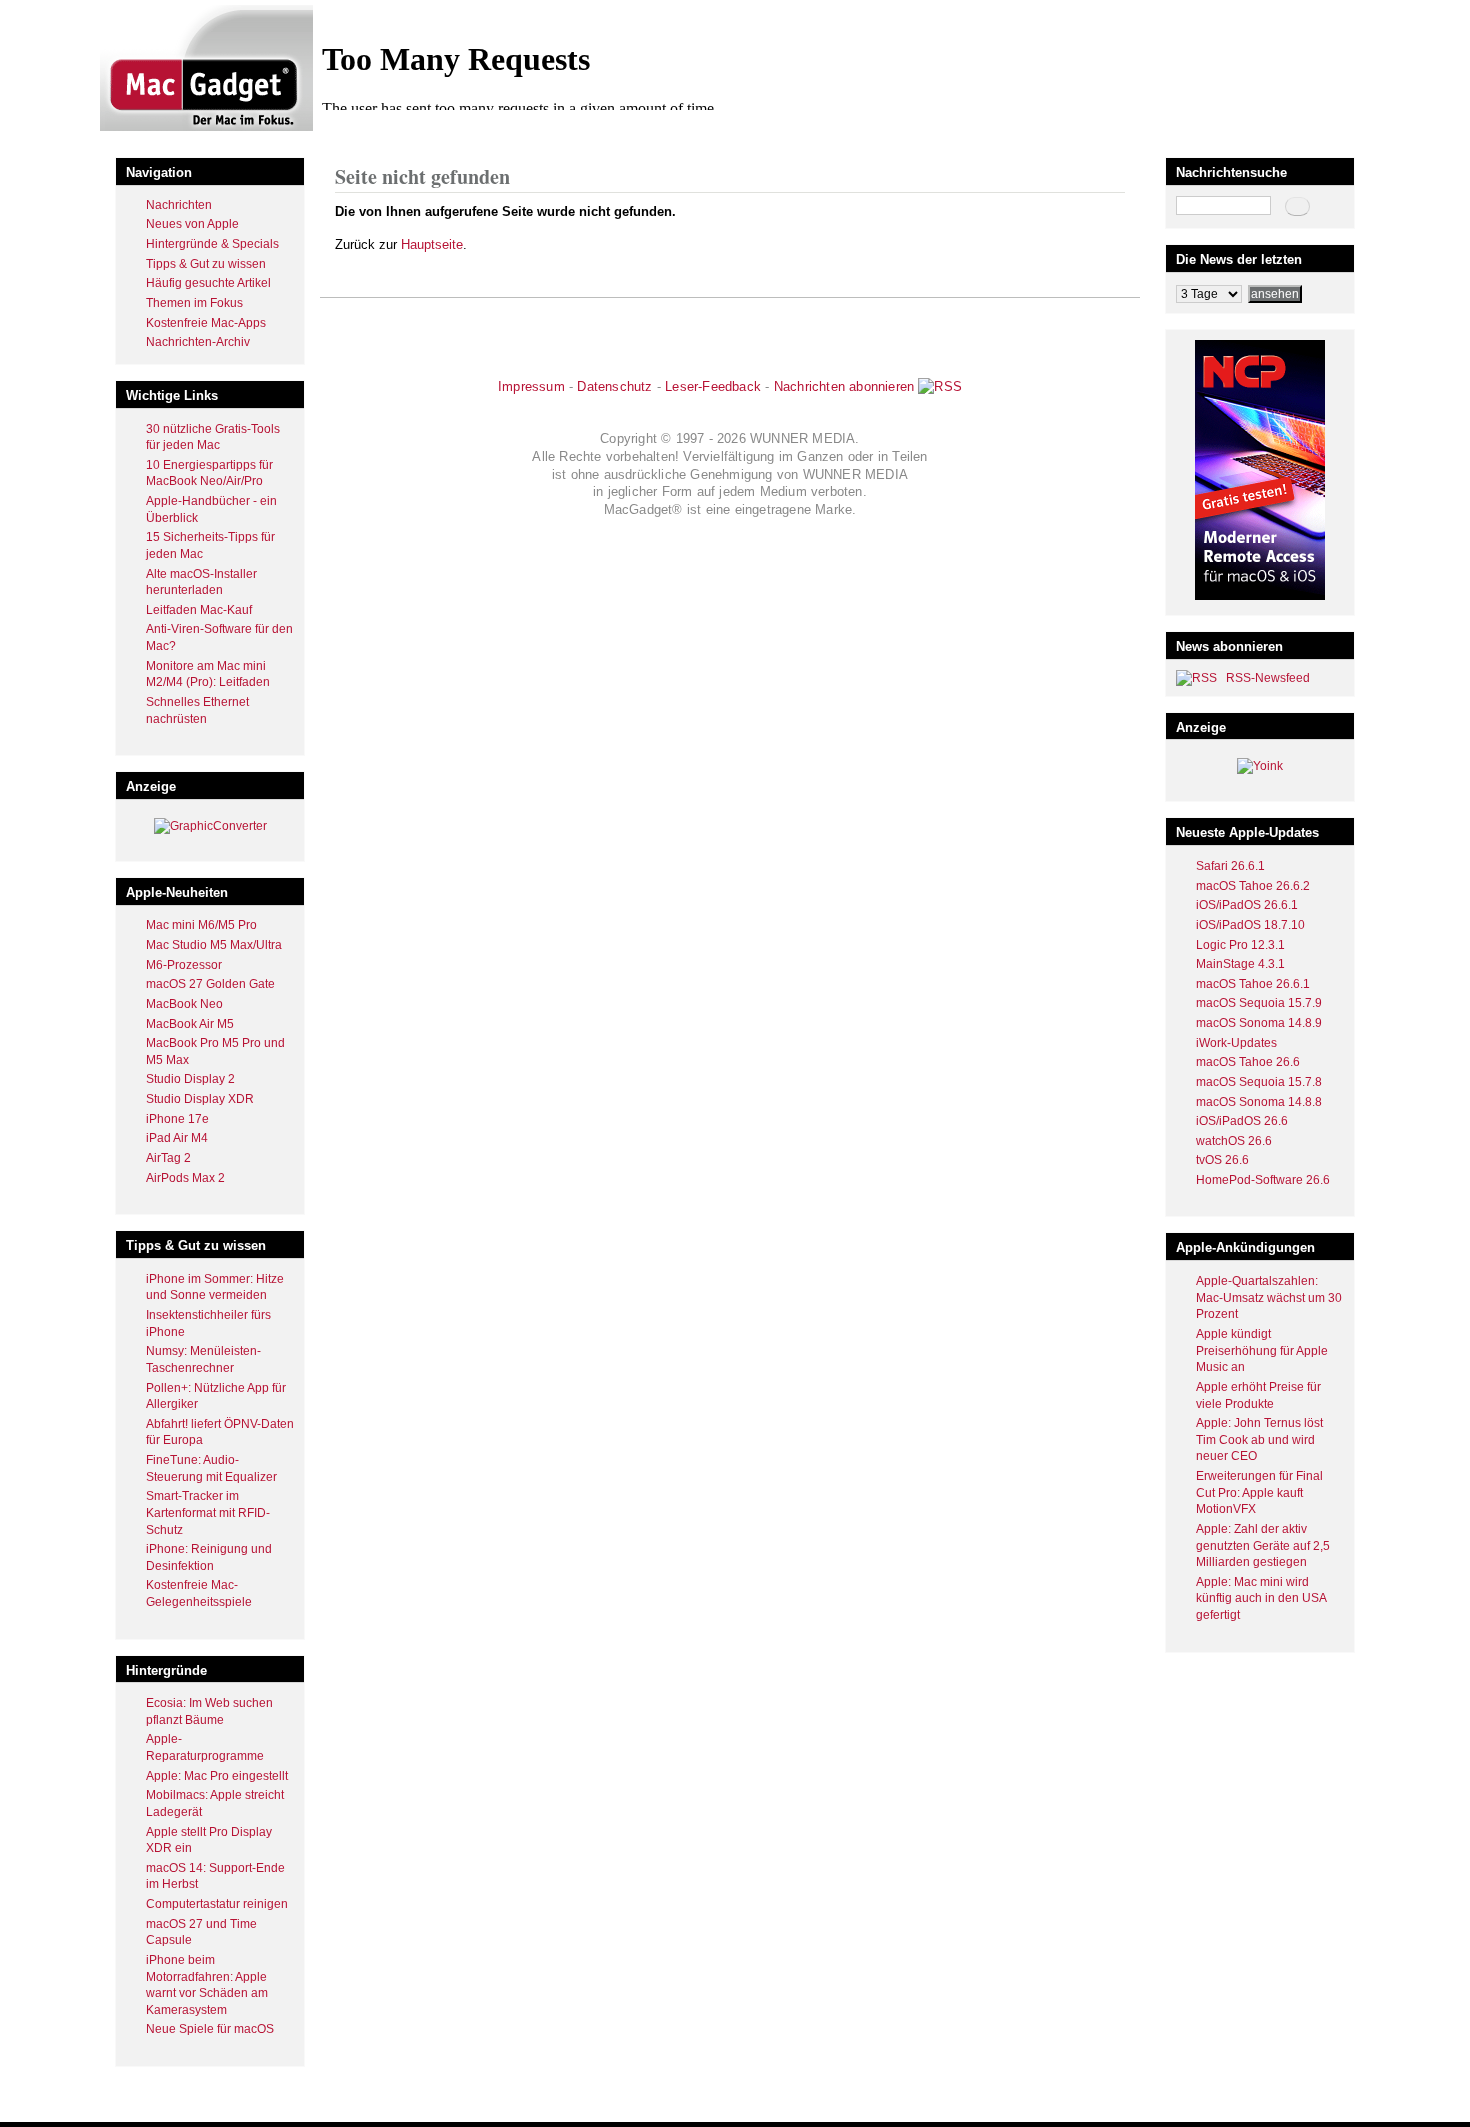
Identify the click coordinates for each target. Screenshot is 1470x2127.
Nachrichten (179, 205)
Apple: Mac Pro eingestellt (217, 1776)
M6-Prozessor (184, 965)
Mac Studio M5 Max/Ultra (214, 945)
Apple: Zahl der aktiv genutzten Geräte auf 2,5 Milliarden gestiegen (1263, 1545)
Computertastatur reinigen (217, 1904)
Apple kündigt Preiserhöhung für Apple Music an (1262, 1350)
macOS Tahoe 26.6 (1248, 1062)
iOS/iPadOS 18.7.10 (1250, 925)
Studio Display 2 (190, 1079)
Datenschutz (614, 386)
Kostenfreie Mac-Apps (206, 323)
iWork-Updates (1236, 1043)
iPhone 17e (177, 1119)
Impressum (531, 386)
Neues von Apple (192, 224)
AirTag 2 (168, 1158)
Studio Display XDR (200, 1099)
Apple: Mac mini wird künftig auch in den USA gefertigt (1261, 1598)
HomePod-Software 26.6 (1263, 1180)
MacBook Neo (184, 1004)
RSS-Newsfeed (1268, 678)
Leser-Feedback (713, 386)
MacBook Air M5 (190, 1024)
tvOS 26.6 (1222, 1160)
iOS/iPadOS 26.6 (1242, 1121)
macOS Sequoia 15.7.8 (1259, 1082)
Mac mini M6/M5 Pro (201, 925)
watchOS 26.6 (1234, 1141)
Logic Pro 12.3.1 (1240, 945)
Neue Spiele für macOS (210, 2029)
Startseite (360, 133)
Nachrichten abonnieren (844, 386)
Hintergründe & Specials (212, 244)
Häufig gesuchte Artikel (208, 283)
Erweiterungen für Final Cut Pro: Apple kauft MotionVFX (1259, 1492)
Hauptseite (432, 244)
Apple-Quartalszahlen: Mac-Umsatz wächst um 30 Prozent (1269, 1297)
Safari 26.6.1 (1230, 866)
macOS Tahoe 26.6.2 (1253, 886)
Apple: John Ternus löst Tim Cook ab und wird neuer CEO (1259, 1439)
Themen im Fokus (194, 303)
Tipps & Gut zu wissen (206, 264)
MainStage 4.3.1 (1240, 964)
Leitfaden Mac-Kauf (199, 610)
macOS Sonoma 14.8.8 (1259, 1102)
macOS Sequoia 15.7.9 (1259, 1003)
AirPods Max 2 (185, 1178)
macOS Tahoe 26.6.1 (1253, 984)
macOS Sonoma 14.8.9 (1259, 1023)
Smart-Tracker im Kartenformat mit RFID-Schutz (208, 1512)
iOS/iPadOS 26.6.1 (1247, 905)
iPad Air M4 (177, 1138)
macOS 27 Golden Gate (210, 984)
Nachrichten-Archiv (198, 342)
